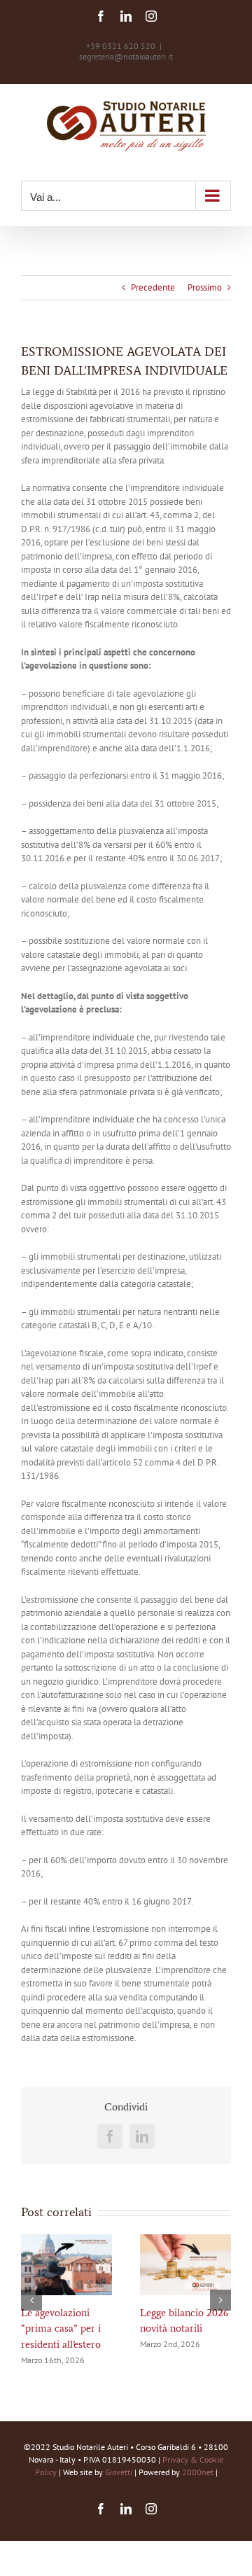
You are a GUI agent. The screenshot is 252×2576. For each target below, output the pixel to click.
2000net (198, 2472)
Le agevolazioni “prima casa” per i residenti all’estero (61, 2328)
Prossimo (205, 287)
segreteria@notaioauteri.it (126, 56)
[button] (31, 2300)
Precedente (153, 287)
